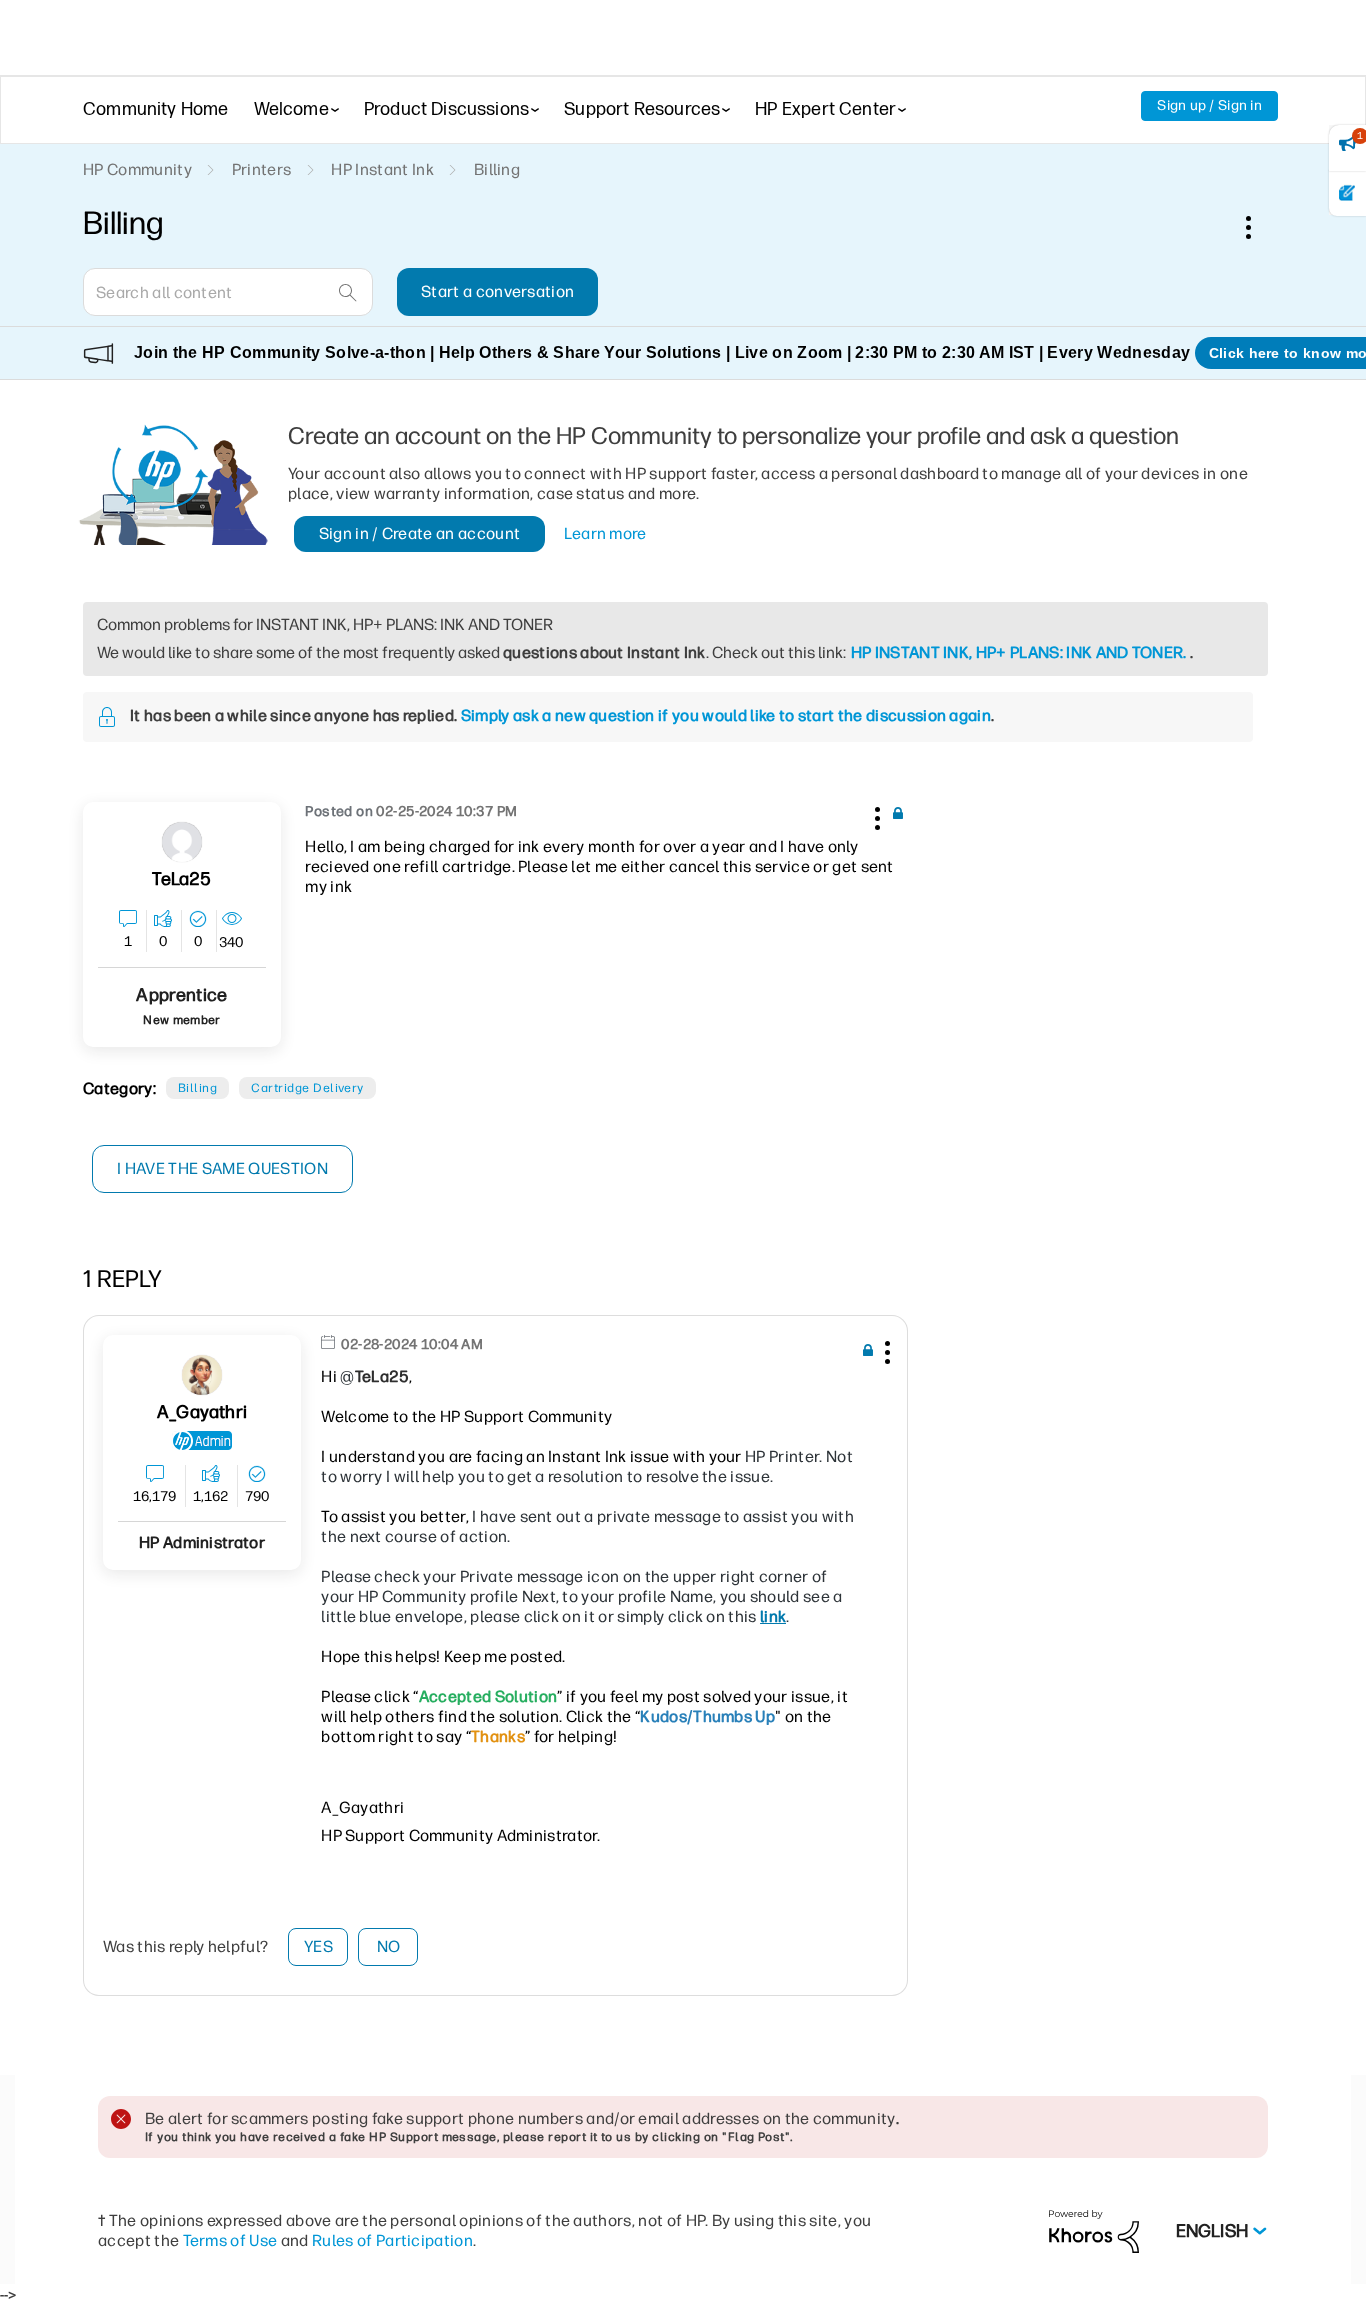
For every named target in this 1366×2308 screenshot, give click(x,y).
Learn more (605, 533)
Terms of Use (230, 2240)
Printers (262, 169)
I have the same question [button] (222, 1168)
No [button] (389, 1946)
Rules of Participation (392, 2240)
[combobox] (228, 292)
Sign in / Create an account (420, 533)
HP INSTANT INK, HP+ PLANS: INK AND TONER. (1019, 652)
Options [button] (1259, 227)
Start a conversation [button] (497, 291)
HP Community (137, 169)
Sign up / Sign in (1209, 105)
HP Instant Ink (382, 169)
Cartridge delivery (307, 1088)
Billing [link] (497, 169)
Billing (197, 1088)
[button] (875, 815)
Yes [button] (318, 1946)
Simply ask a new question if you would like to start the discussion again (726, 715)
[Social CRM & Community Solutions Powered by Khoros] (1094, 2230)
